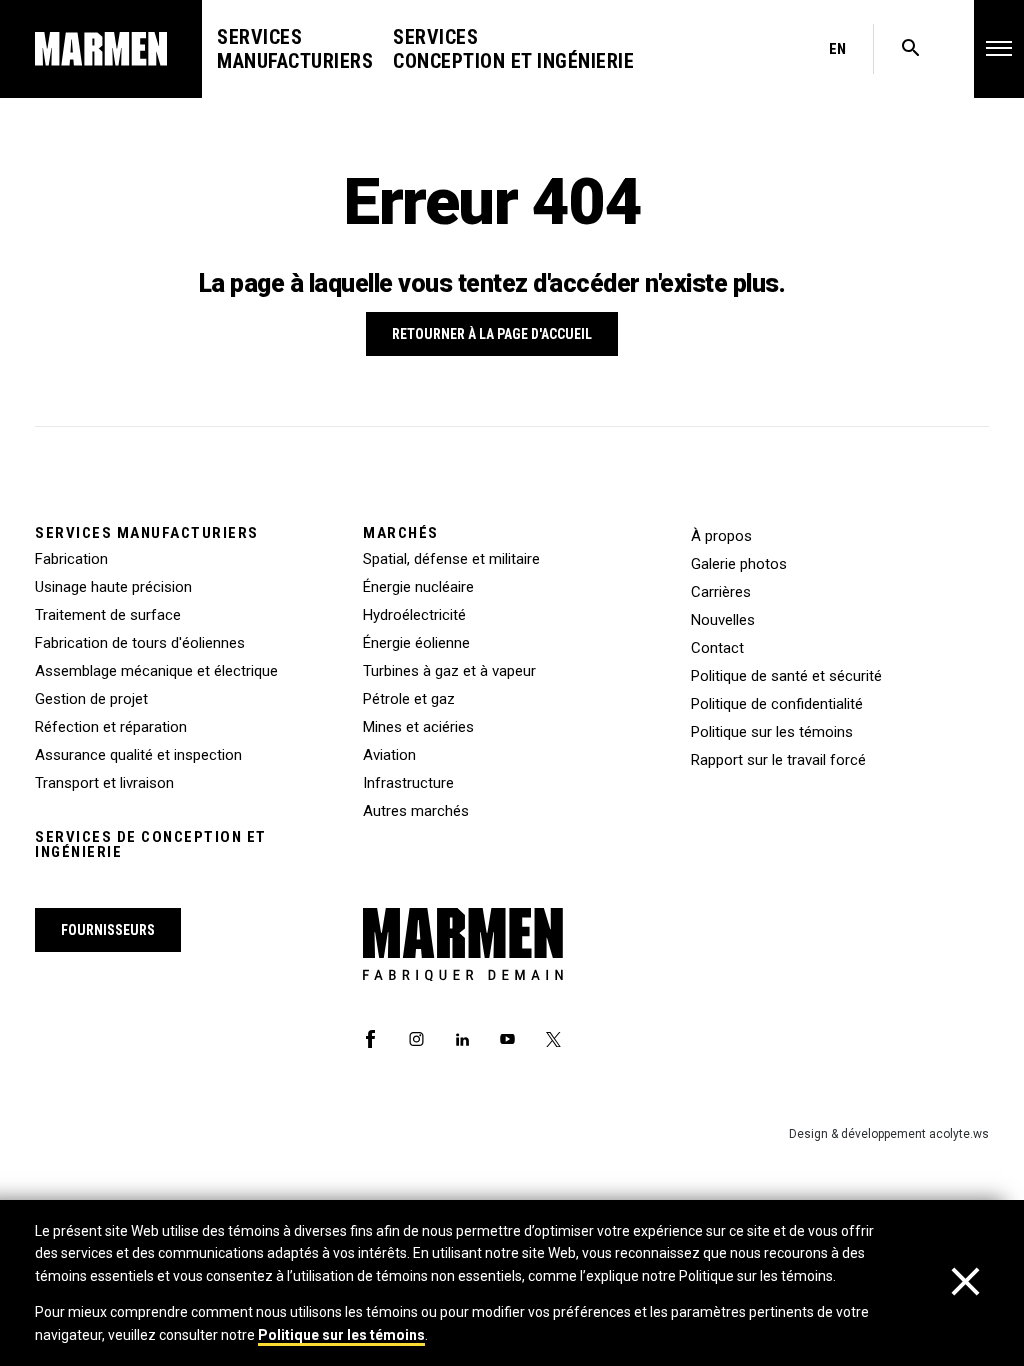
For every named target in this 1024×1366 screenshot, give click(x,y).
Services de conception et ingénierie (151, 845)
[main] (512, 683)
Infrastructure (408, 783)
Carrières (721, 592)
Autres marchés (416, 811)
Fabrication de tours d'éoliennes (140, 643)
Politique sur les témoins (341, 1335)
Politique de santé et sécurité (786, 676)
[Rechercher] (910, 49)
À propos (721, 536)
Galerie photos (739, 564)
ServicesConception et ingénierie (513, 49)
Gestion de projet (91, 699)
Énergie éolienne (416, 643)
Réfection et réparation (111, 727)
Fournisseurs (108, 930)
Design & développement (889, 1134)
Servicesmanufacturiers (295, 49)
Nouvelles (723, 620)
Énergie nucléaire (418, 587)
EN (837, 49)
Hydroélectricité (414, 615)
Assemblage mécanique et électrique (156, 671)
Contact (717, 648)
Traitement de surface (108, 615)
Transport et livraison (104, 783)
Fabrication (71, 559)
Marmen (101, 49)
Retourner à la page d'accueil (492, 334)
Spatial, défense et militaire (451, 559)
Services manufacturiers (147, 533)
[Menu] (999, 48)
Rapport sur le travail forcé (778, 760)
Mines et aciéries (418, 727)
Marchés (401, 533)
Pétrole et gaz (409, 699)
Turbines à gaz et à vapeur (449, 671)
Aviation (389, 755)
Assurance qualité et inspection (138, 755)
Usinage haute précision (113, 587)
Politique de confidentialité (777, 704)
